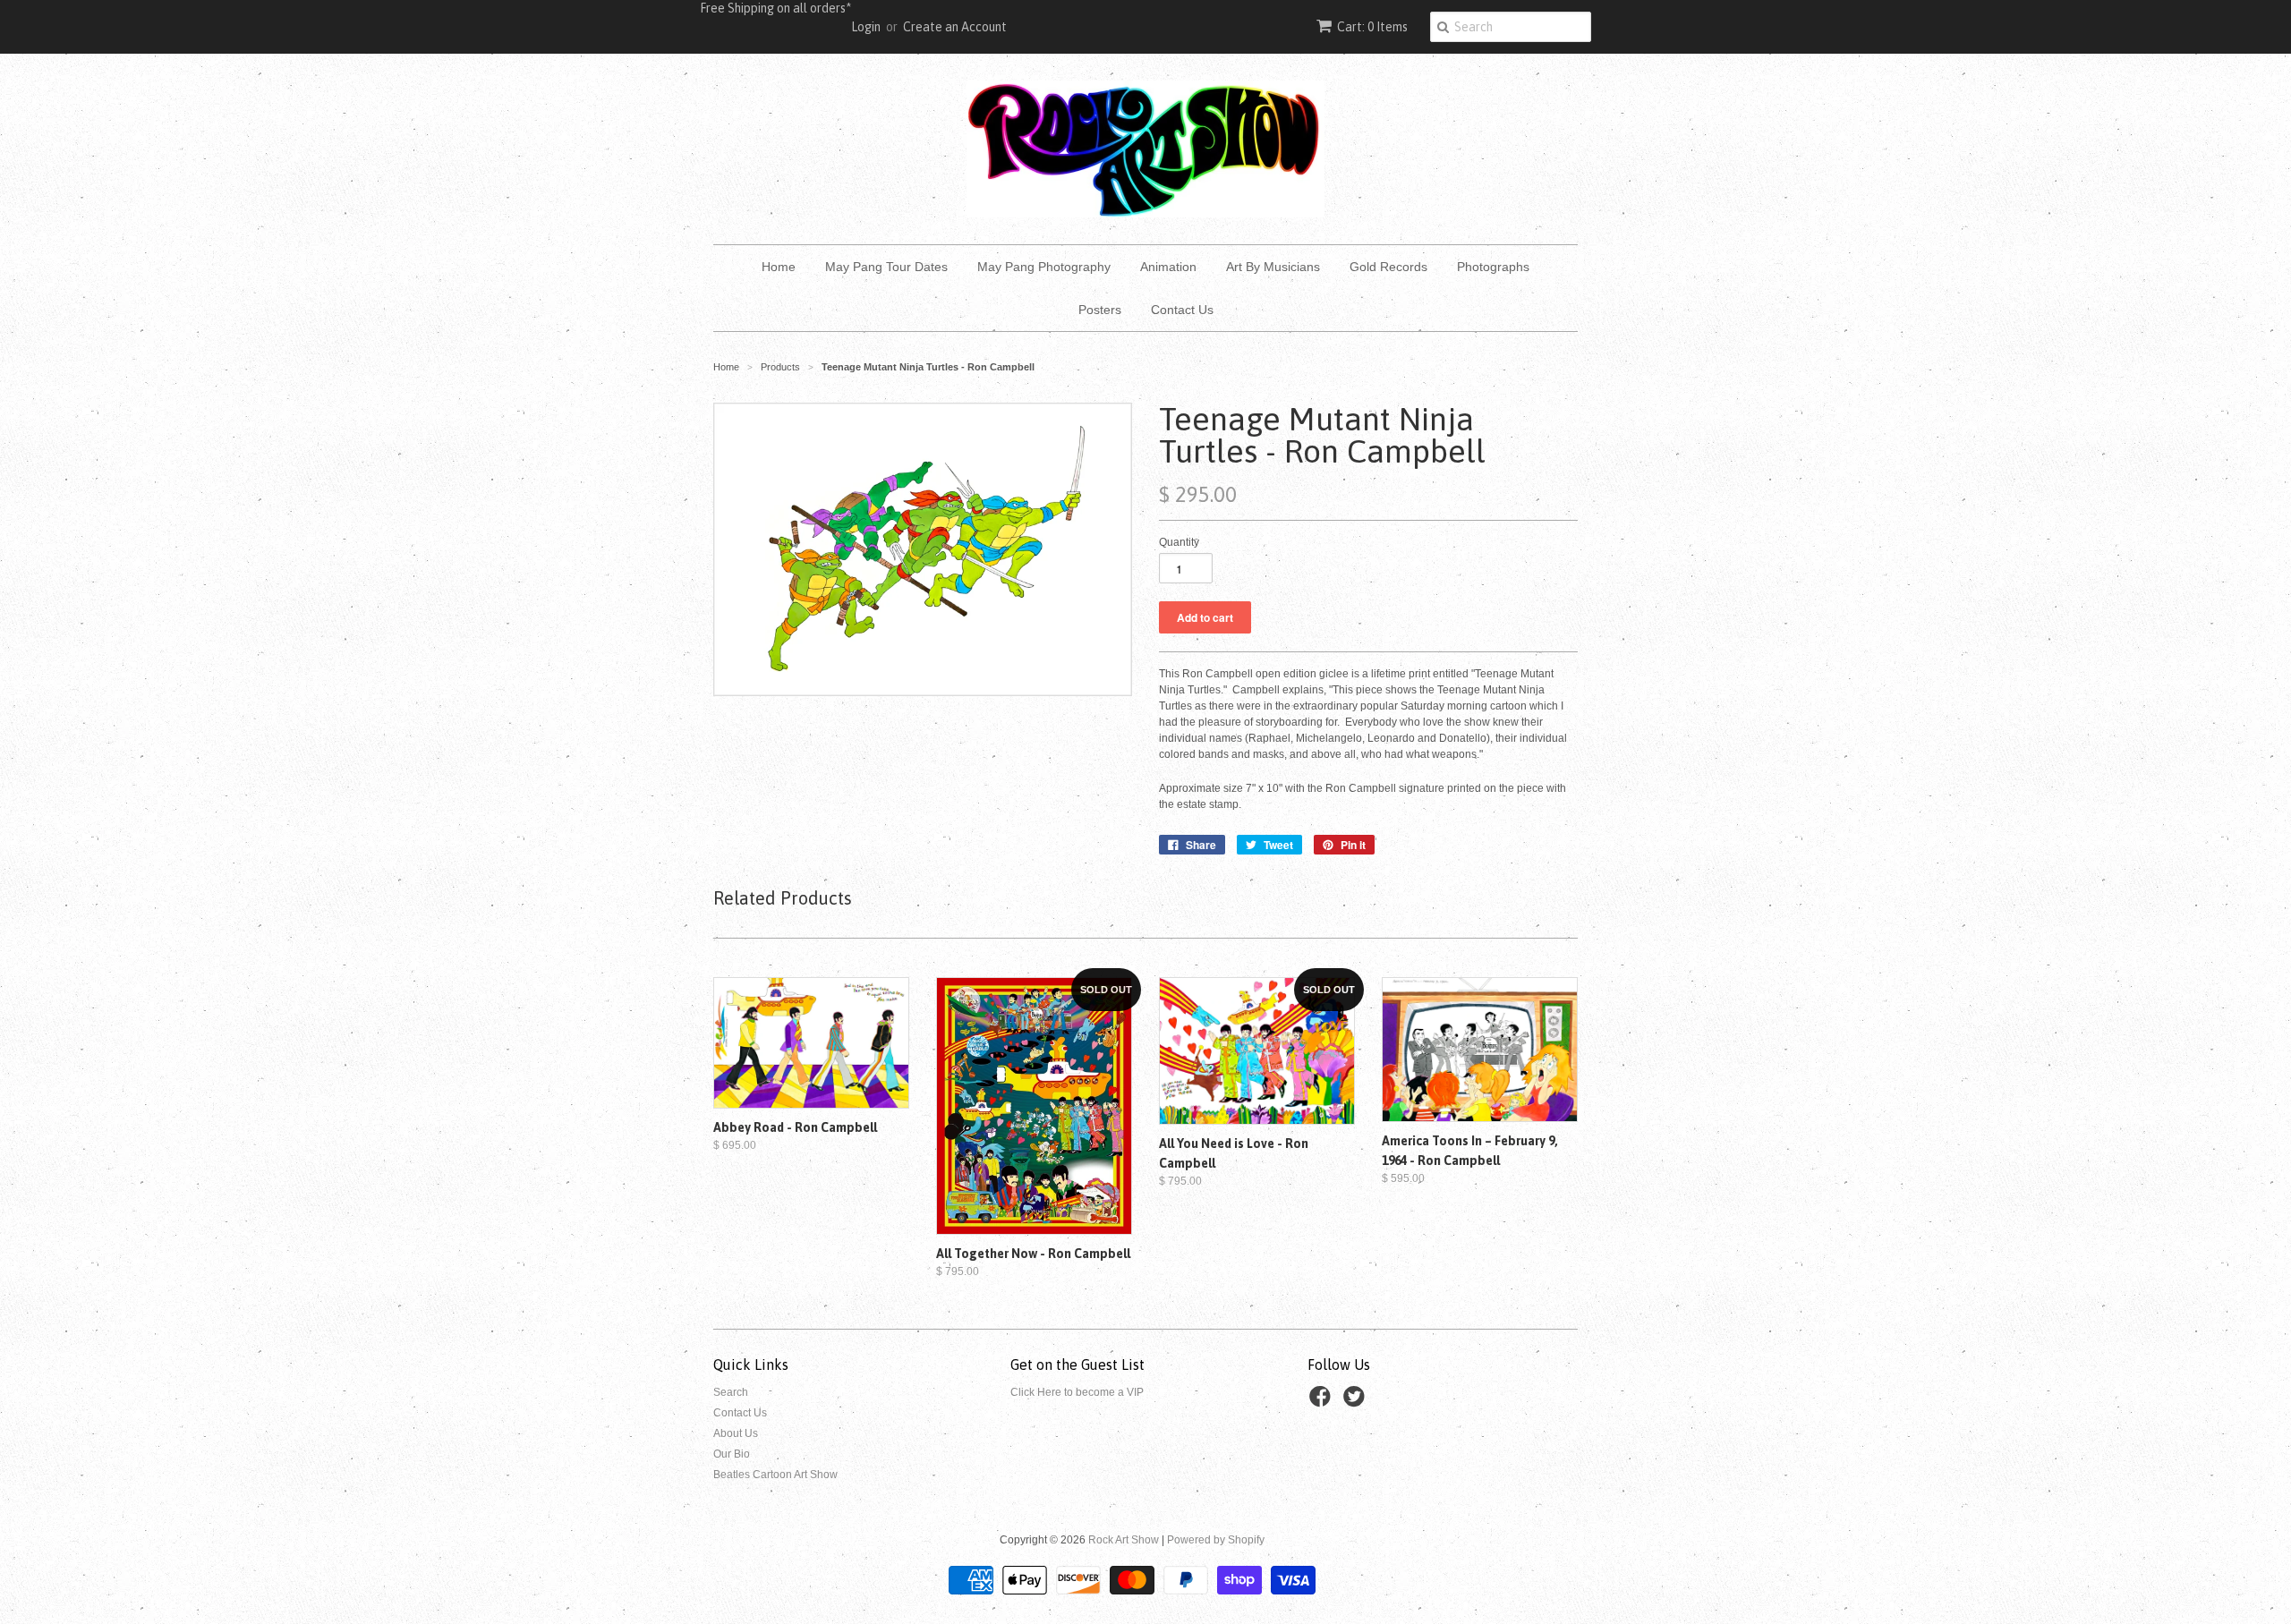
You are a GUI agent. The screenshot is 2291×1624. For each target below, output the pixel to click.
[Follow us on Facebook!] (1323, 1402)
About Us (736, 1433)
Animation (1168, 267)
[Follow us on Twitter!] (1357, 1402)
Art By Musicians (1273, 267)
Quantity (1179, 542)
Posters (1100, 310)
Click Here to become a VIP (1077, 1392)
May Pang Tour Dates (886, 267)
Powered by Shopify (1216, 1540)
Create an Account (955, 27)
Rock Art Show (1124, 1540)
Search (731, 1392)
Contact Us (1182, 310)
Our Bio (732, 1454)
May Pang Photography (1044, 267)
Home (779, 267)
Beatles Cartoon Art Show (775, 1475)
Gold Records (1388, 267)
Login (866, 27)
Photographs (1493, 267)
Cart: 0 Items (1372, 27)
